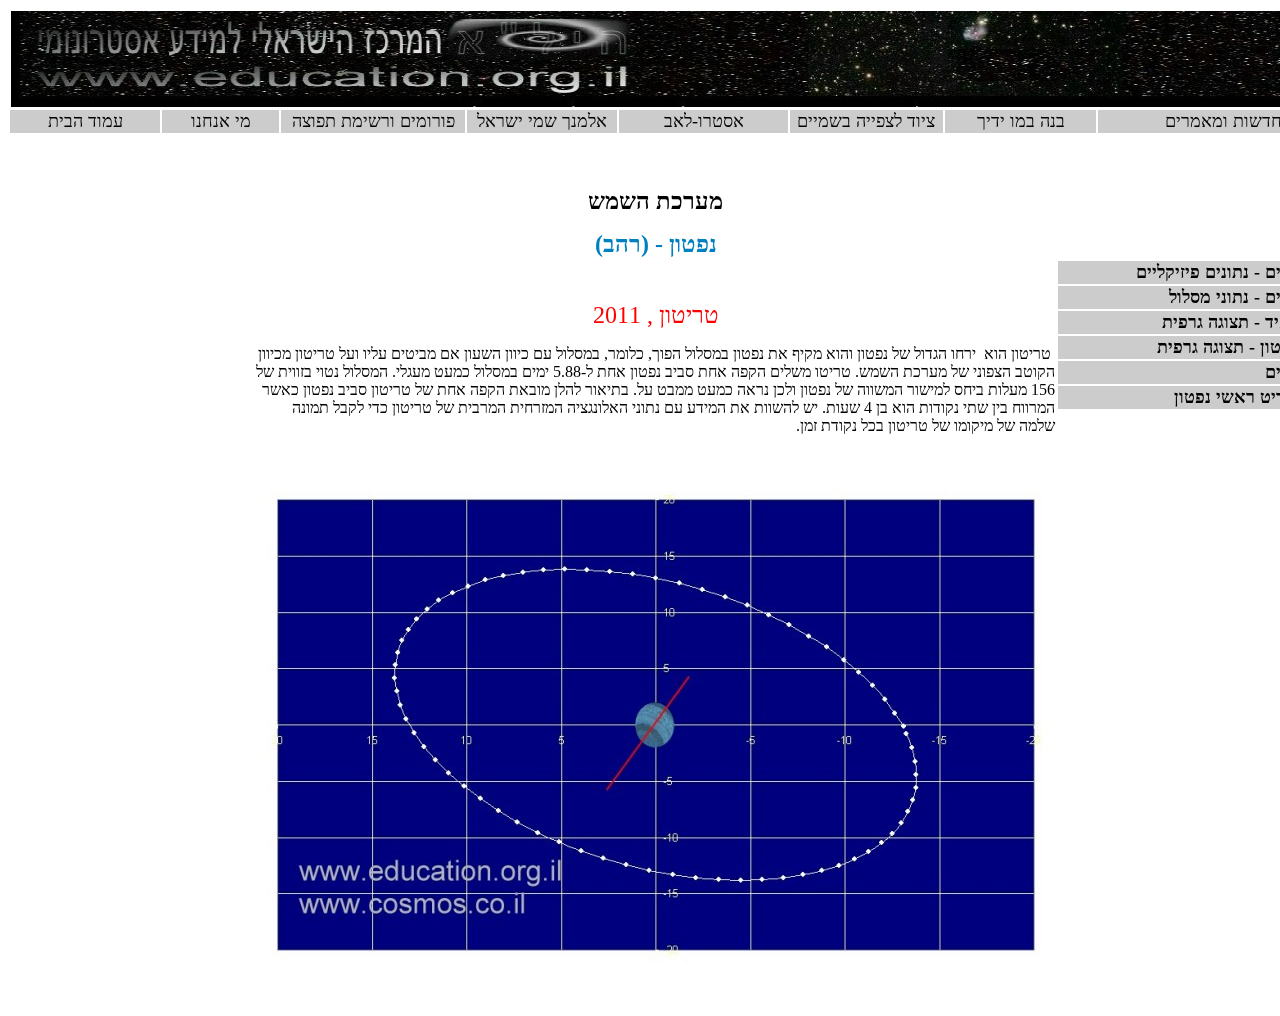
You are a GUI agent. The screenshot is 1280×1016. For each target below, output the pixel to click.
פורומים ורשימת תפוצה (373, 121)
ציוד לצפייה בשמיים (866, 121)
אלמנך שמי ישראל (542, 121)
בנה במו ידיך (1021, 121)
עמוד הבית (85, 121)
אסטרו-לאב (704, 121)
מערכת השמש (655, 201)
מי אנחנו (221, 121)
